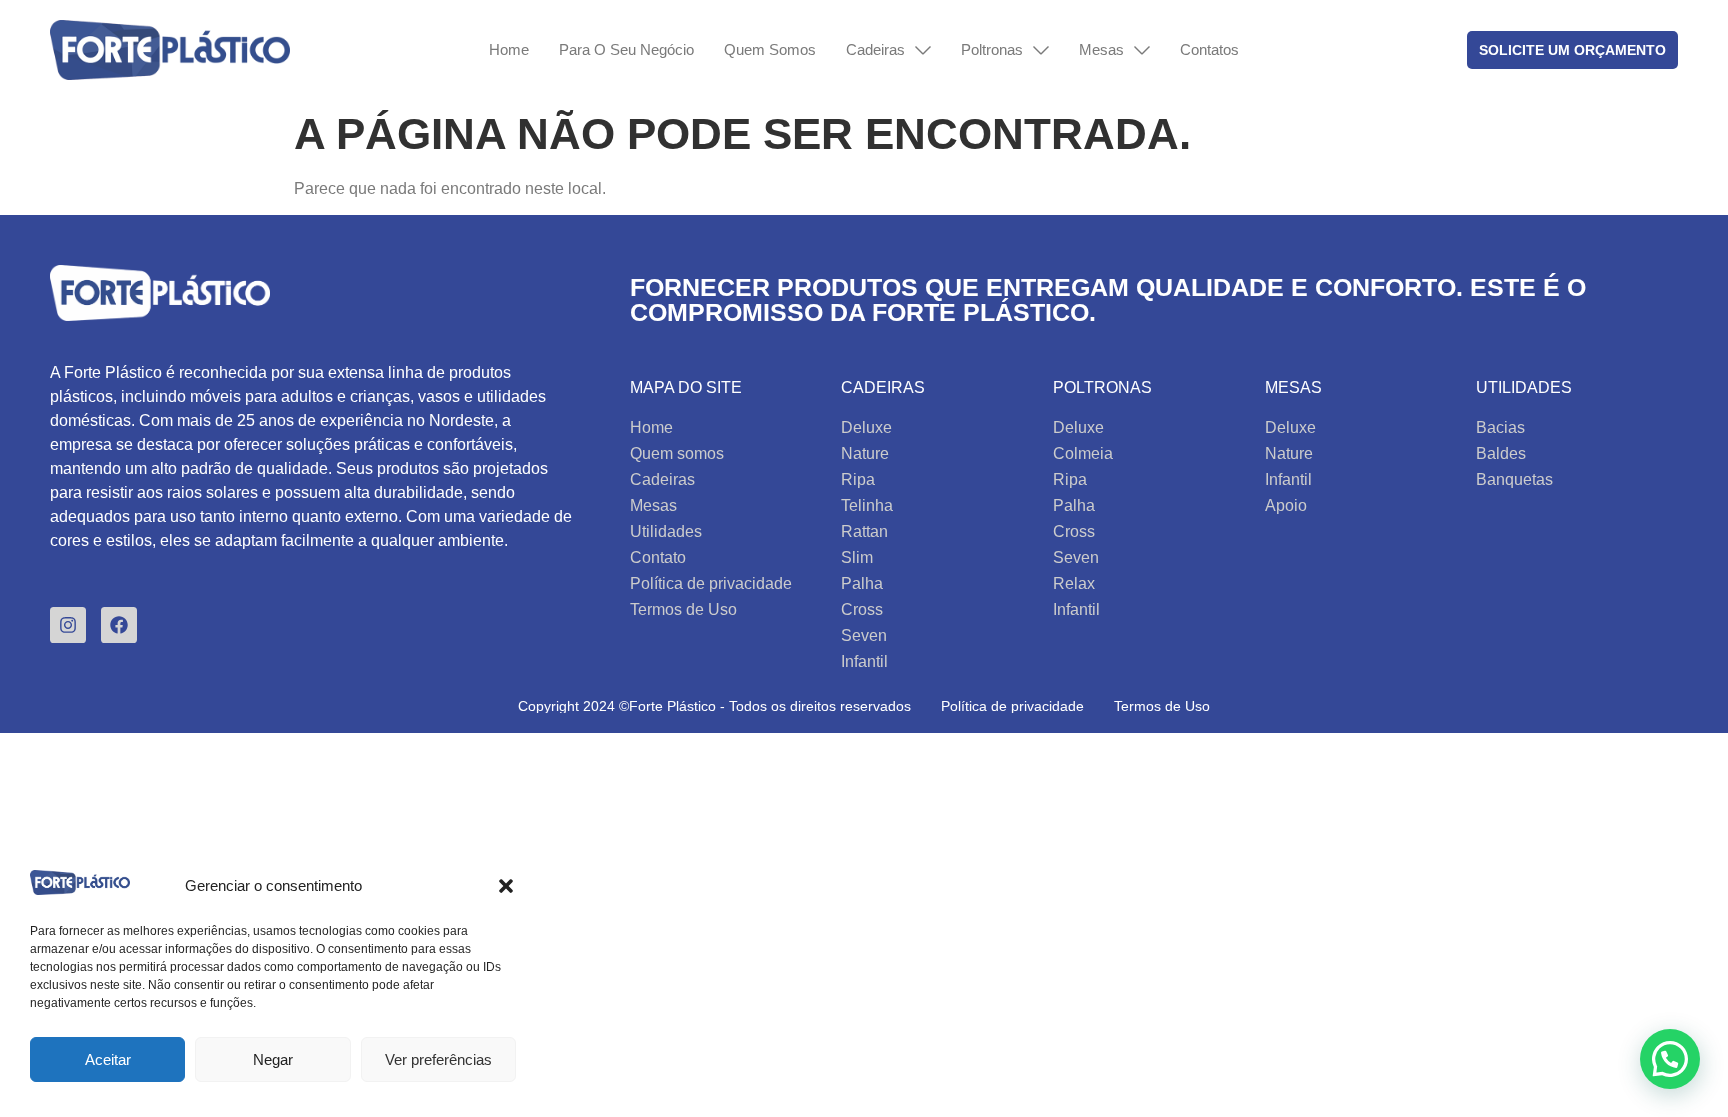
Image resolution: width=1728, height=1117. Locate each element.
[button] (506, 886)
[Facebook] (119, 625)
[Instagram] (68, 625)
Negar (273, 1059)
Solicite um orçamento (1572, 50)
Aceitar (108, 1059)
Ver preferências (438, 1059)
